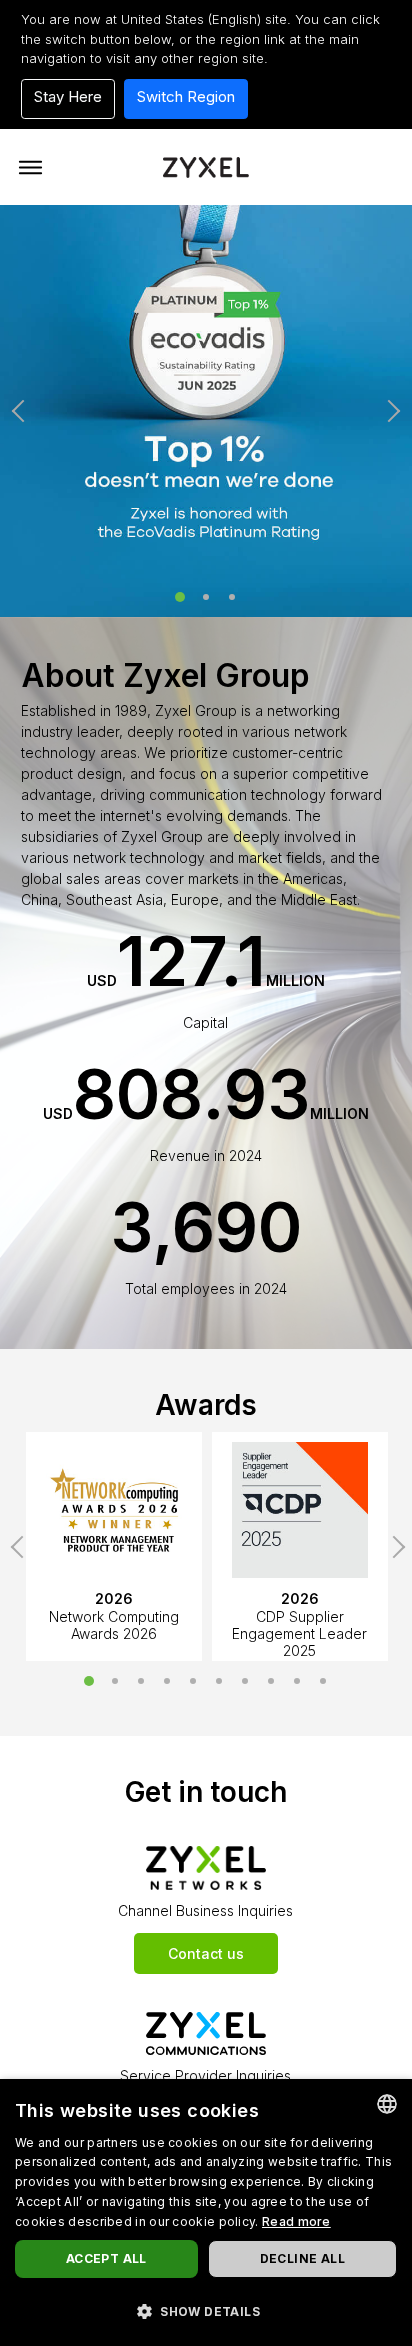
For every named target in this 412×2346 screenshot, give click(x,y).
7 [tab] (245, 1681)
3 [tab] (232, 597)
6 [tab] (219, 1681)
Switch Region (186, 96)
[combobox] (387, 2104)
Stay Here (68, 96)
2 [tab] (206, 597)
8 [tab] (271, 1681)
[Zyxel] (206, 166)
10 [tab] (323, 1681)
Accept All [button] (106, 2258)
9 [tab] (297, 1681)
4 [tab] (167, 1681)
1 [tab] (180, 597)
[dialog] (206, 2212)
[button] (206, 2311)
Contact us (206, 1953)
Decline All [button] (302, 2258)
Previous (23, 411)
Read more (296, 2221)
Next (389, 411)
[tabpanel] (206, 411)
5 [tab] (193, 1681)
